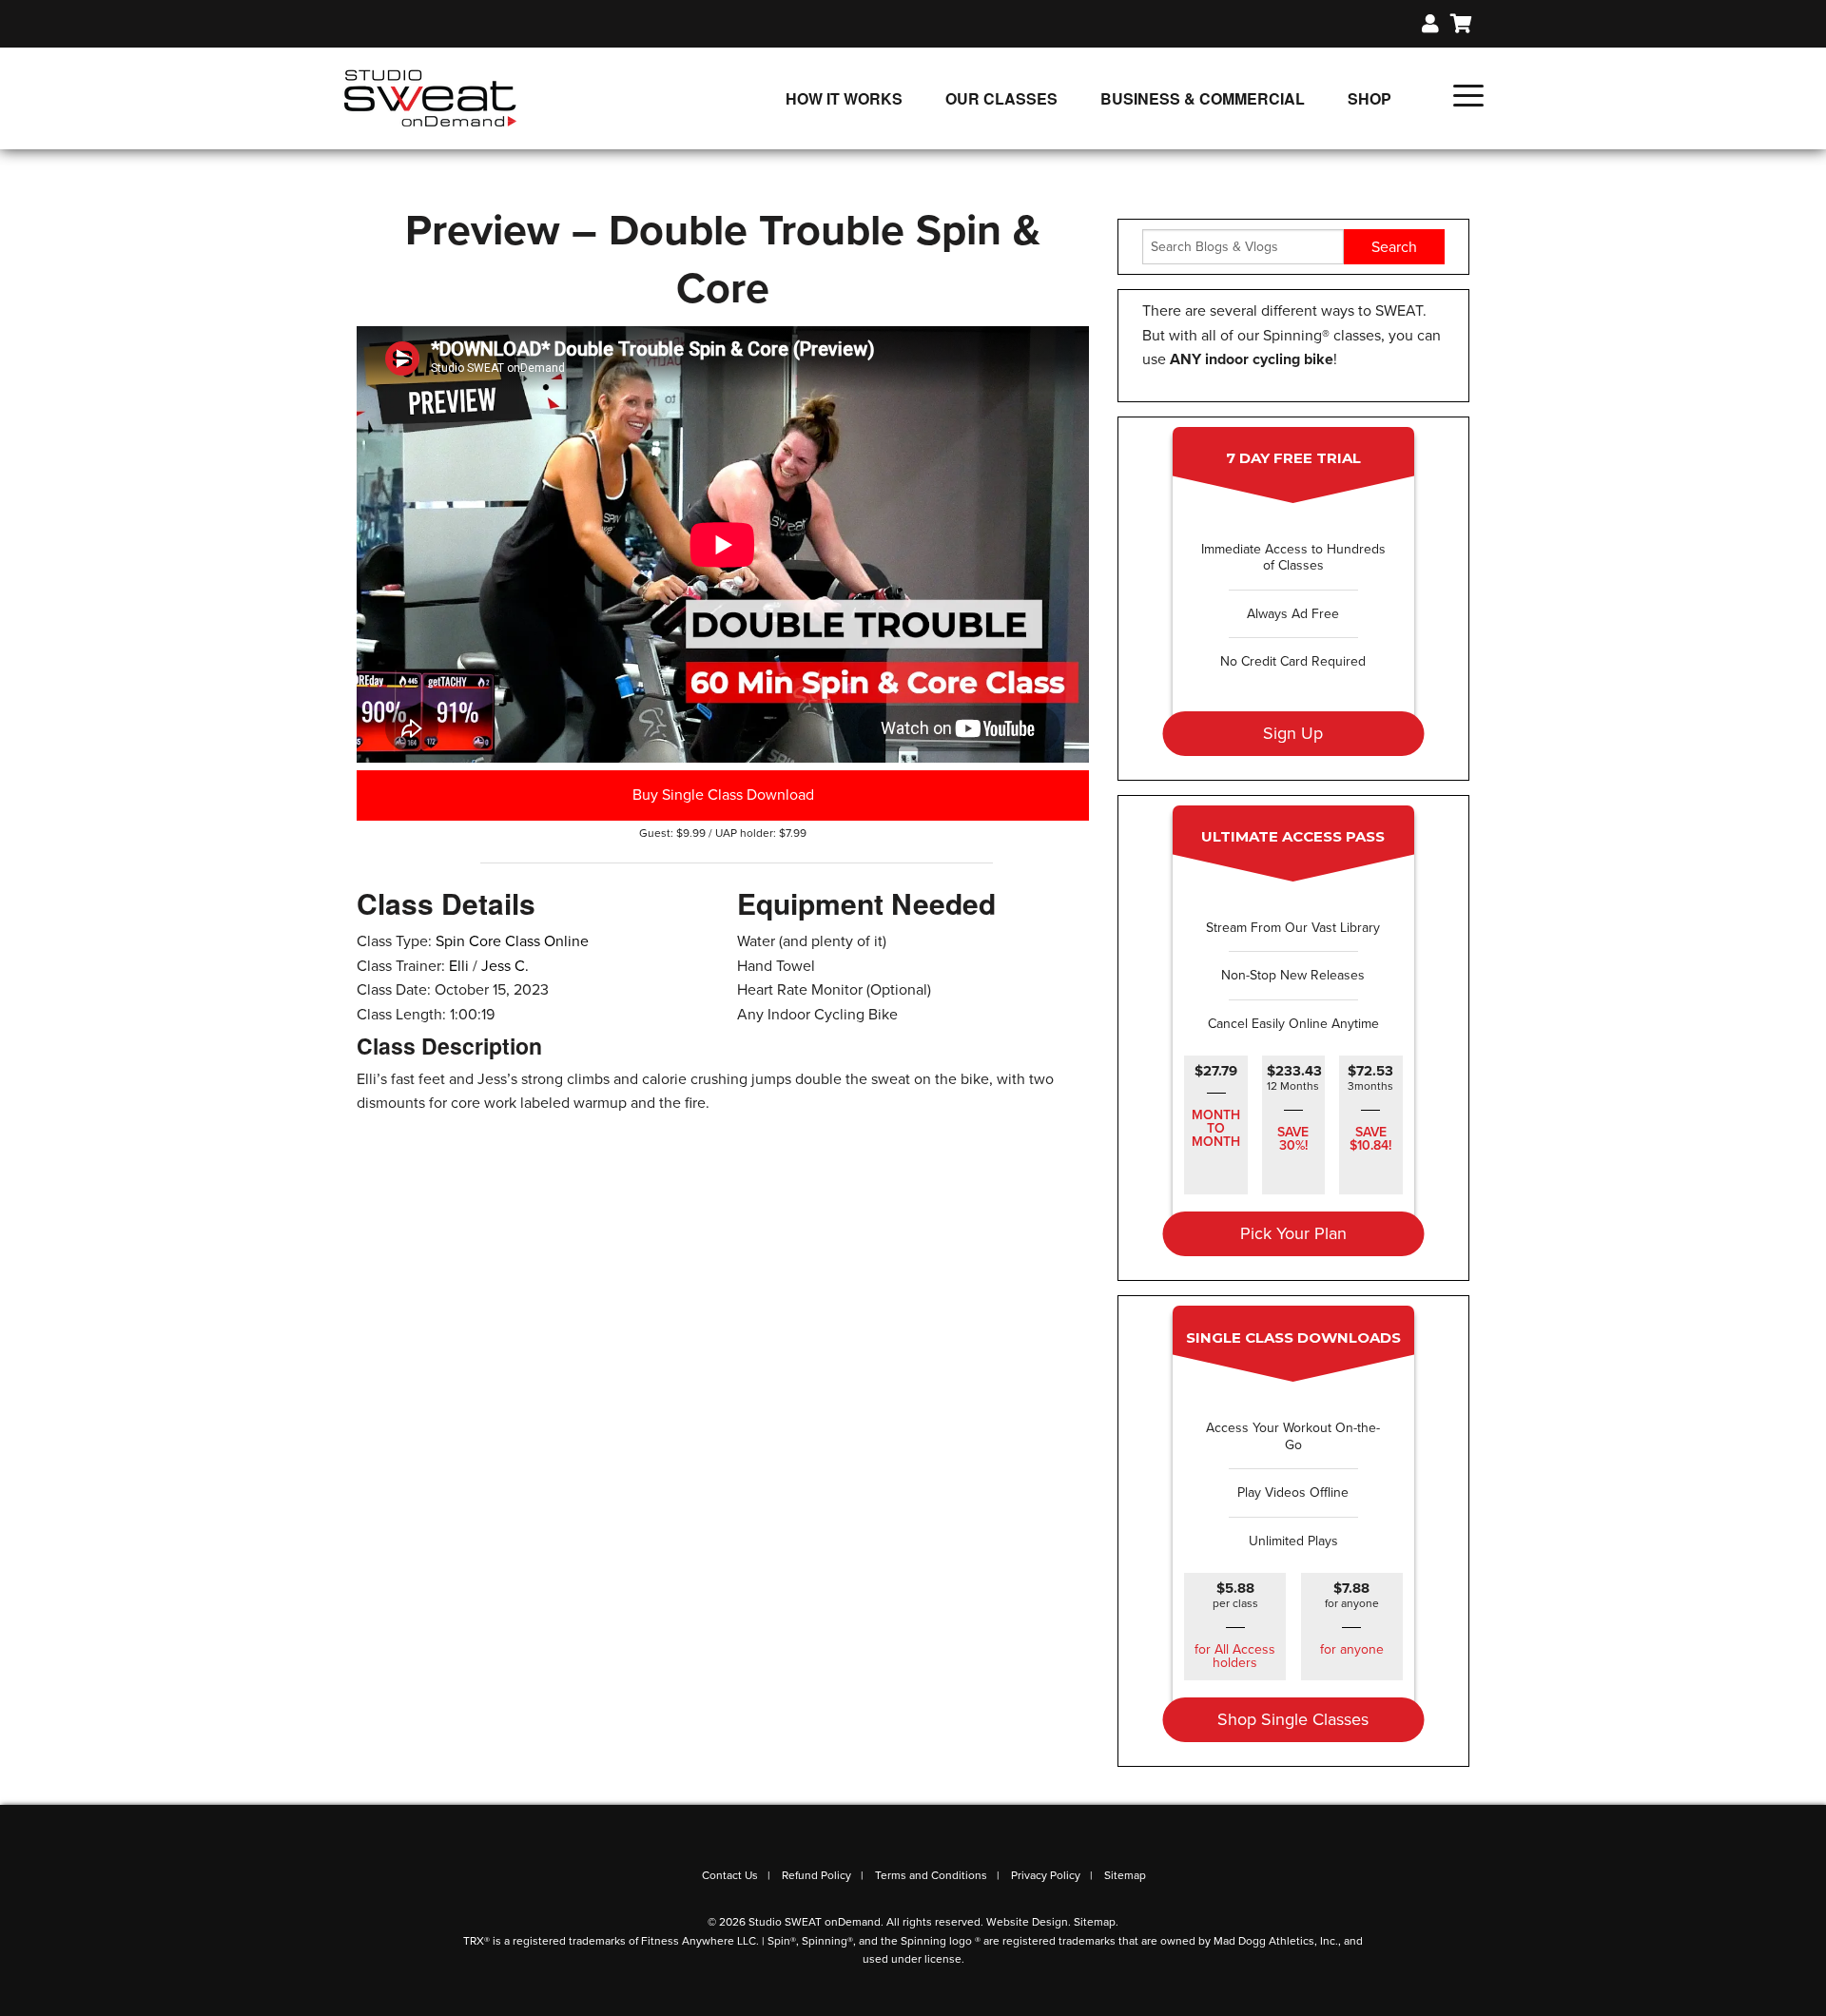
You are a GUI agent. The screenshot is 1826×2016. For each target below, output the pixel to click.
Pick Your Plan (1293, 1233)
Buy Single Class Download (723, 795)
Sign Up (1293, 733)
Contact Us (730, 1875)
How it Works (844, 98)
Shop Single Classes (1293, 1719)
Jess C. (505, 966)
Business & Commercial (1203, 98)
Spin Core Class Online (512, 941)
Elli (459, 966)
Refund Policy (816, 1875)
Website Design (1027, 1922)
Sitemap (1125, 1875)
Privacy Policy (1046, 1875)
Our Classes (1001, 98)
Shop (1369, 98)
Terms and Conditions (931, 1875)
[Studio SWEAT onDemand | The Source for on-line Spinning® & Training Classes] (430, 97)
